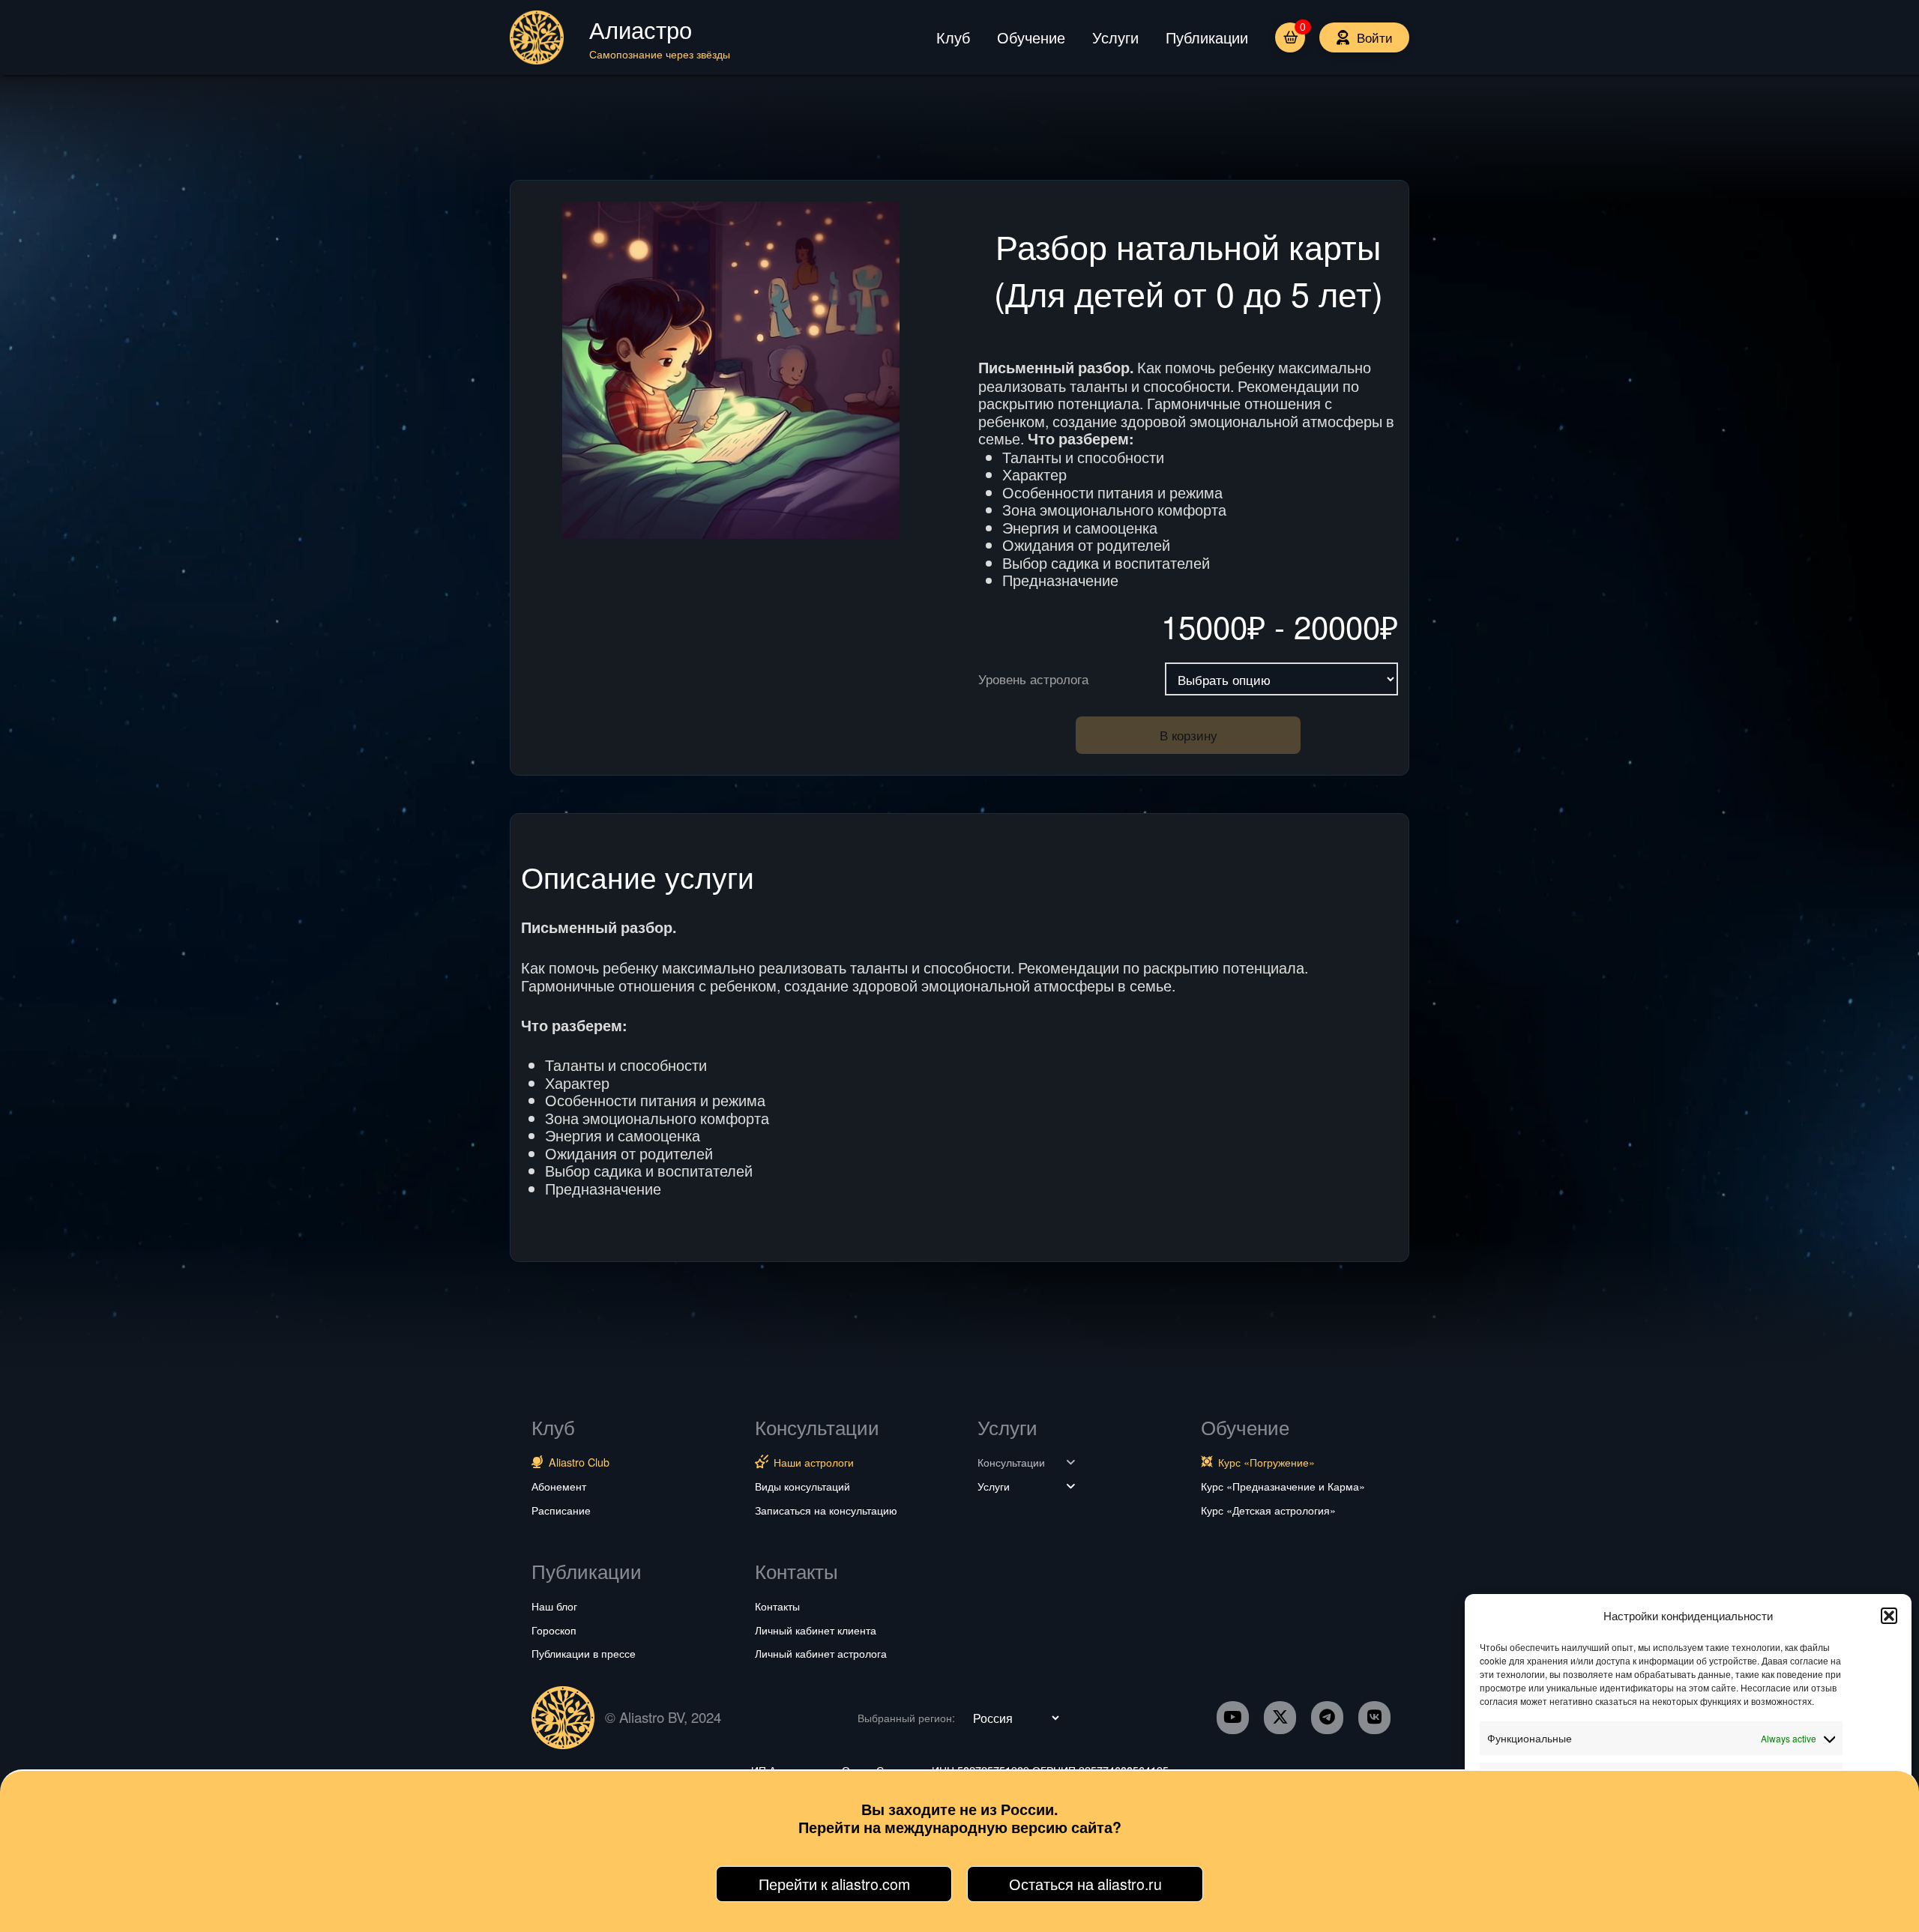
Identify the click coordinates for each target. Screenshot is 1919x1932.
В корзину (1189, 735)
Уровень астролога (1033, 679)
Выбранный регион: (906, 1718)
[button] (1889, 1616)
